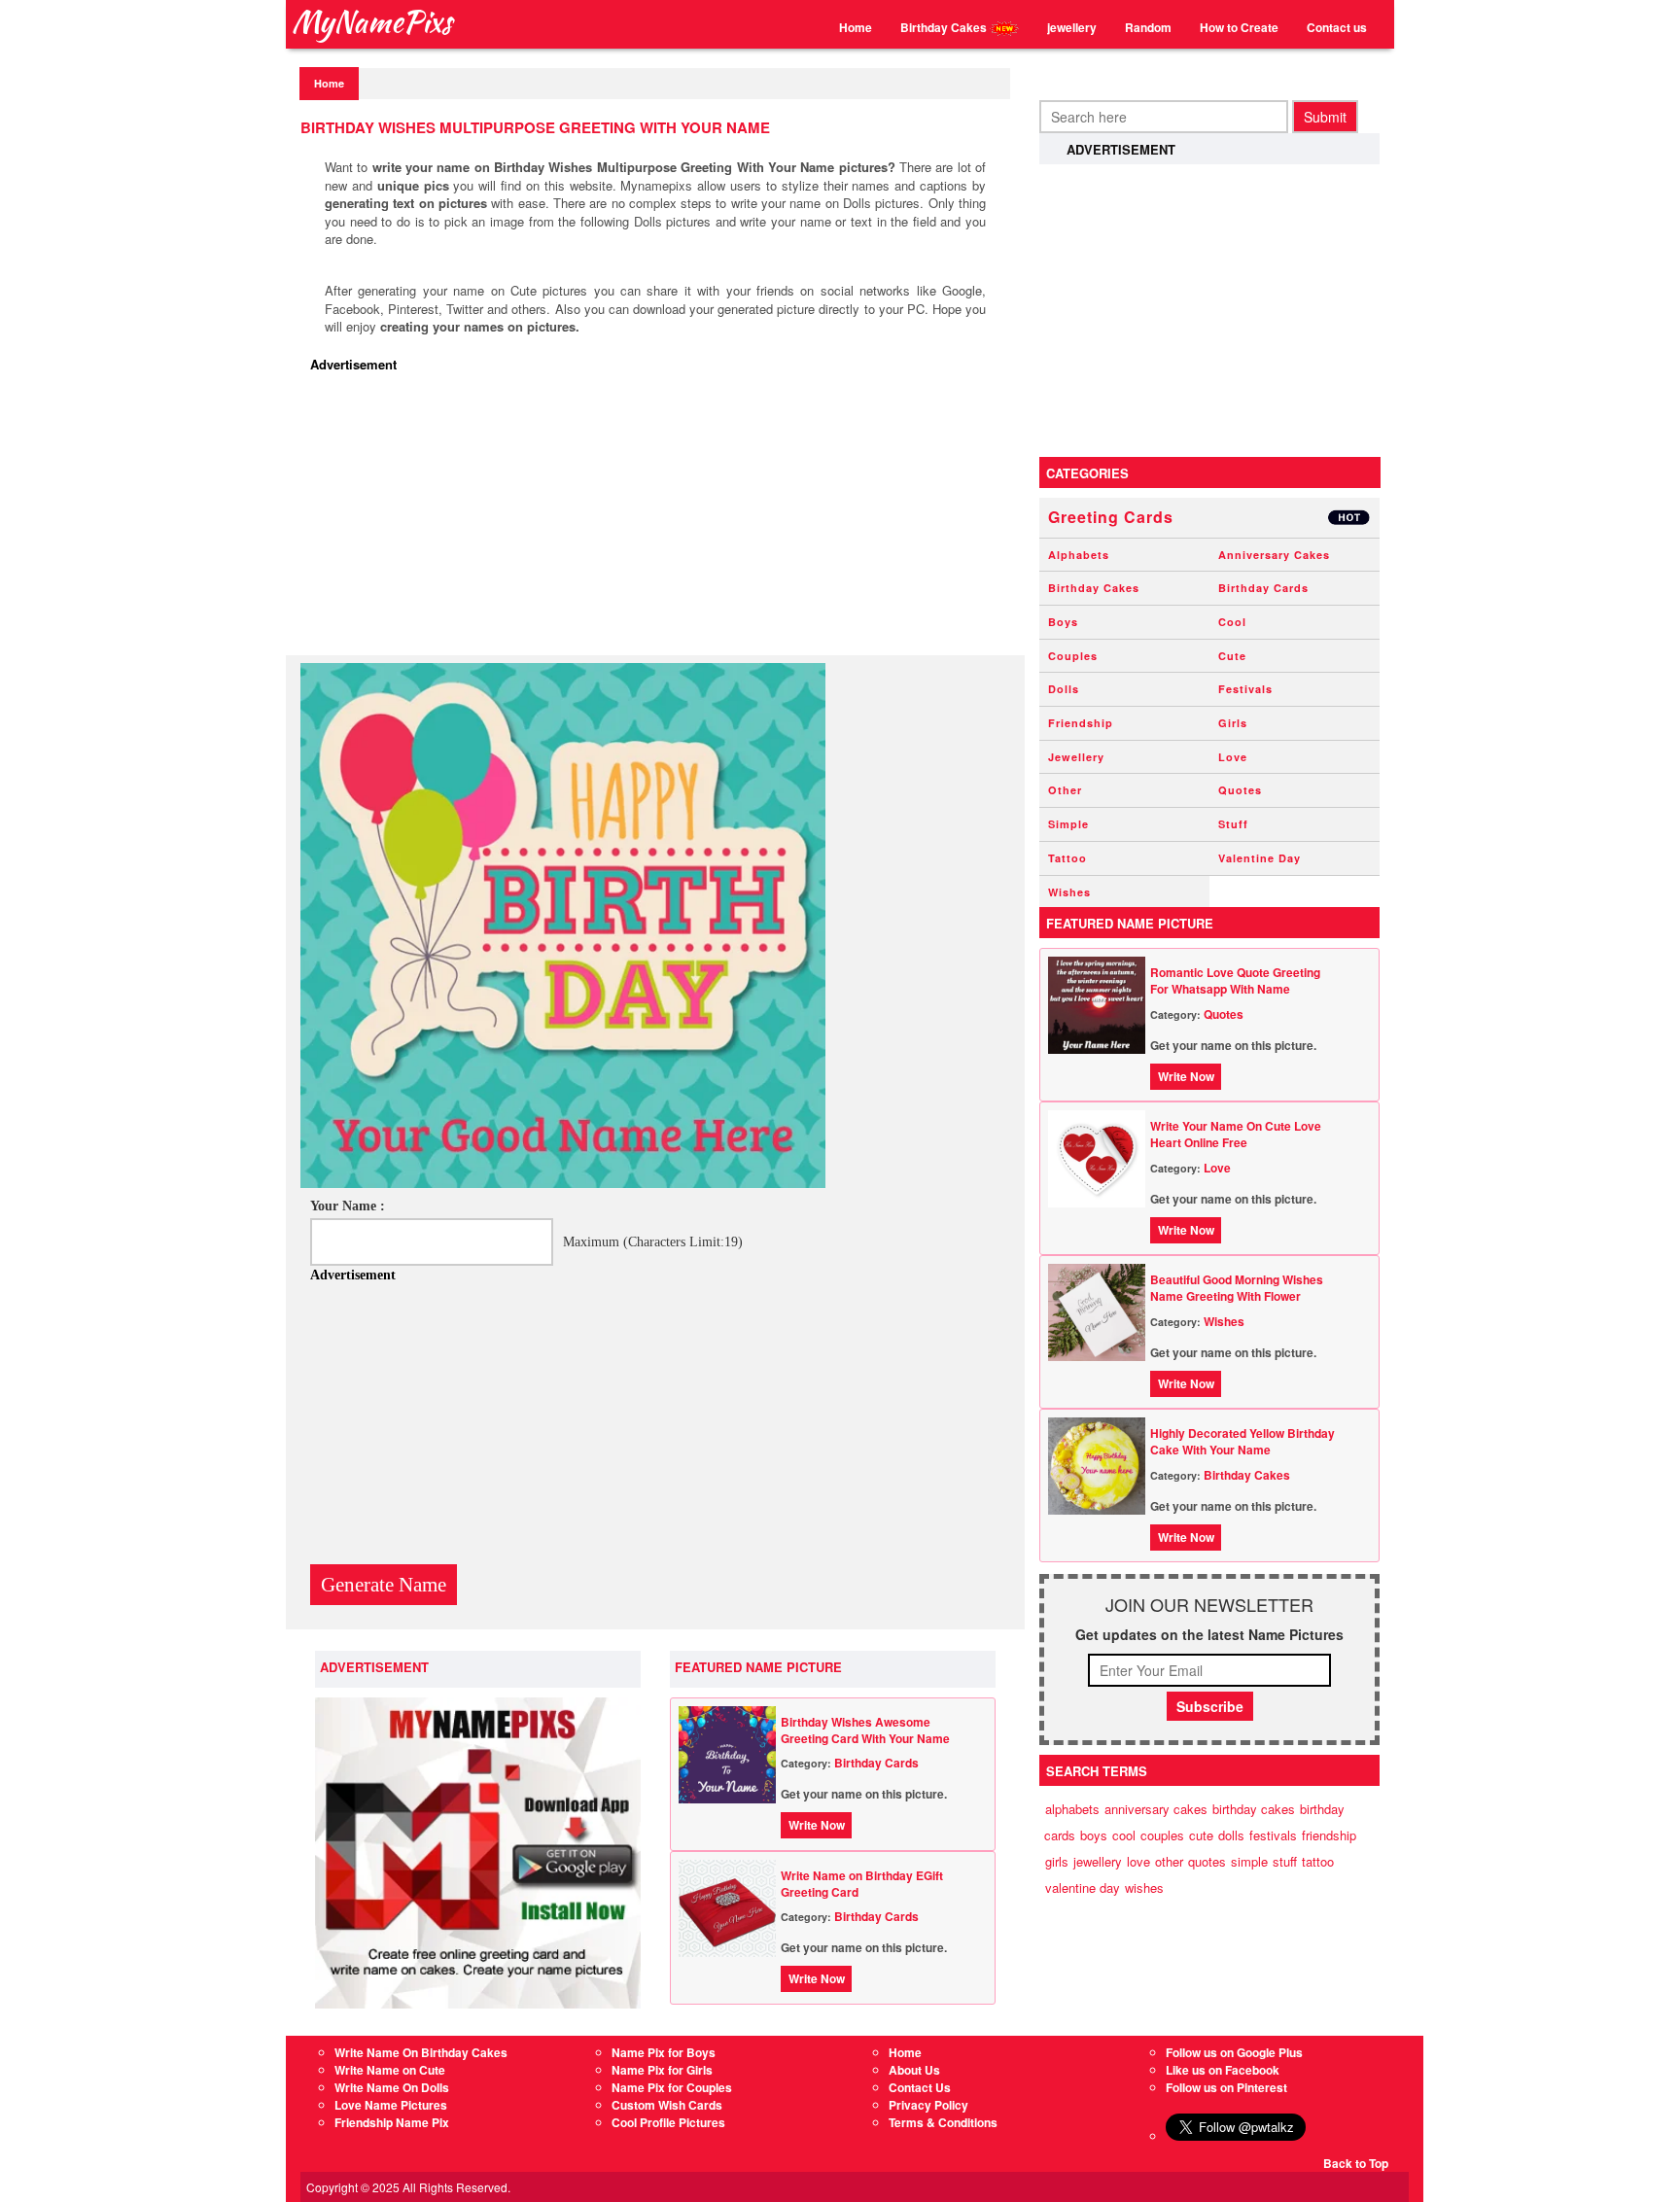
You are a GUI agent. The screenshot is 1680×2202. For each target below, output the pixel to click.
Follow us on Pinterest (1226, 2087)
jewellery (1072, 27)
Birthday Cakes (945, 27)
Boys (1063, 622)
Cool (1232, 622)
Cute (1232, 656)
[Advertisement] (660, 519)
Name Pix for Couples (672, 2087)
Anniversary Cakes (1274, 555)
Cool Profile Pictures (668, 2122)
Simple (1068, 824)
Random (1148, 27)
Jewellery (1076, 757)
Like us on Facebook (1223, 2070)
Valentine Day (1260, 858)
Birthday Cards (876, 1763)
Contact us (1337, 27)
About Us (914, 2070)
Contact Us (920, 2087)
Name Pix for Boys (664, 2052)
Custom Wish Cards (667, 2105)
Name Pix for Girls (662, 2070)
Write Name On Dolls (392, 2087)
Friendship (1081, 723)
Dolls (1064, 689)
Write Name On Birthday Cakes (421, 2052)
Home (856, 27)
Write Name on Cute (390, 2070)
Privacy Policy (928, 2105)
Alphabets (1079, 555)
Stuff (1233, 824)
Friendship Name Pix (392, 2122)
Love (1233, 757)
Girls (1233, 723)
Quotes (1240, 790)
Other (1065, 790)
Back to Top (1356, 2163)
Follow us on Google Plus (1234, 2052)
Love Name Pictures (391, 2105)
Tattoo (1067, 858)
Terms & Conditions (943, 2122)
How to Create (1239, 27)
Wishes (1069, 892)
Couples (1073, 656)
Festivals (1245, 689)
